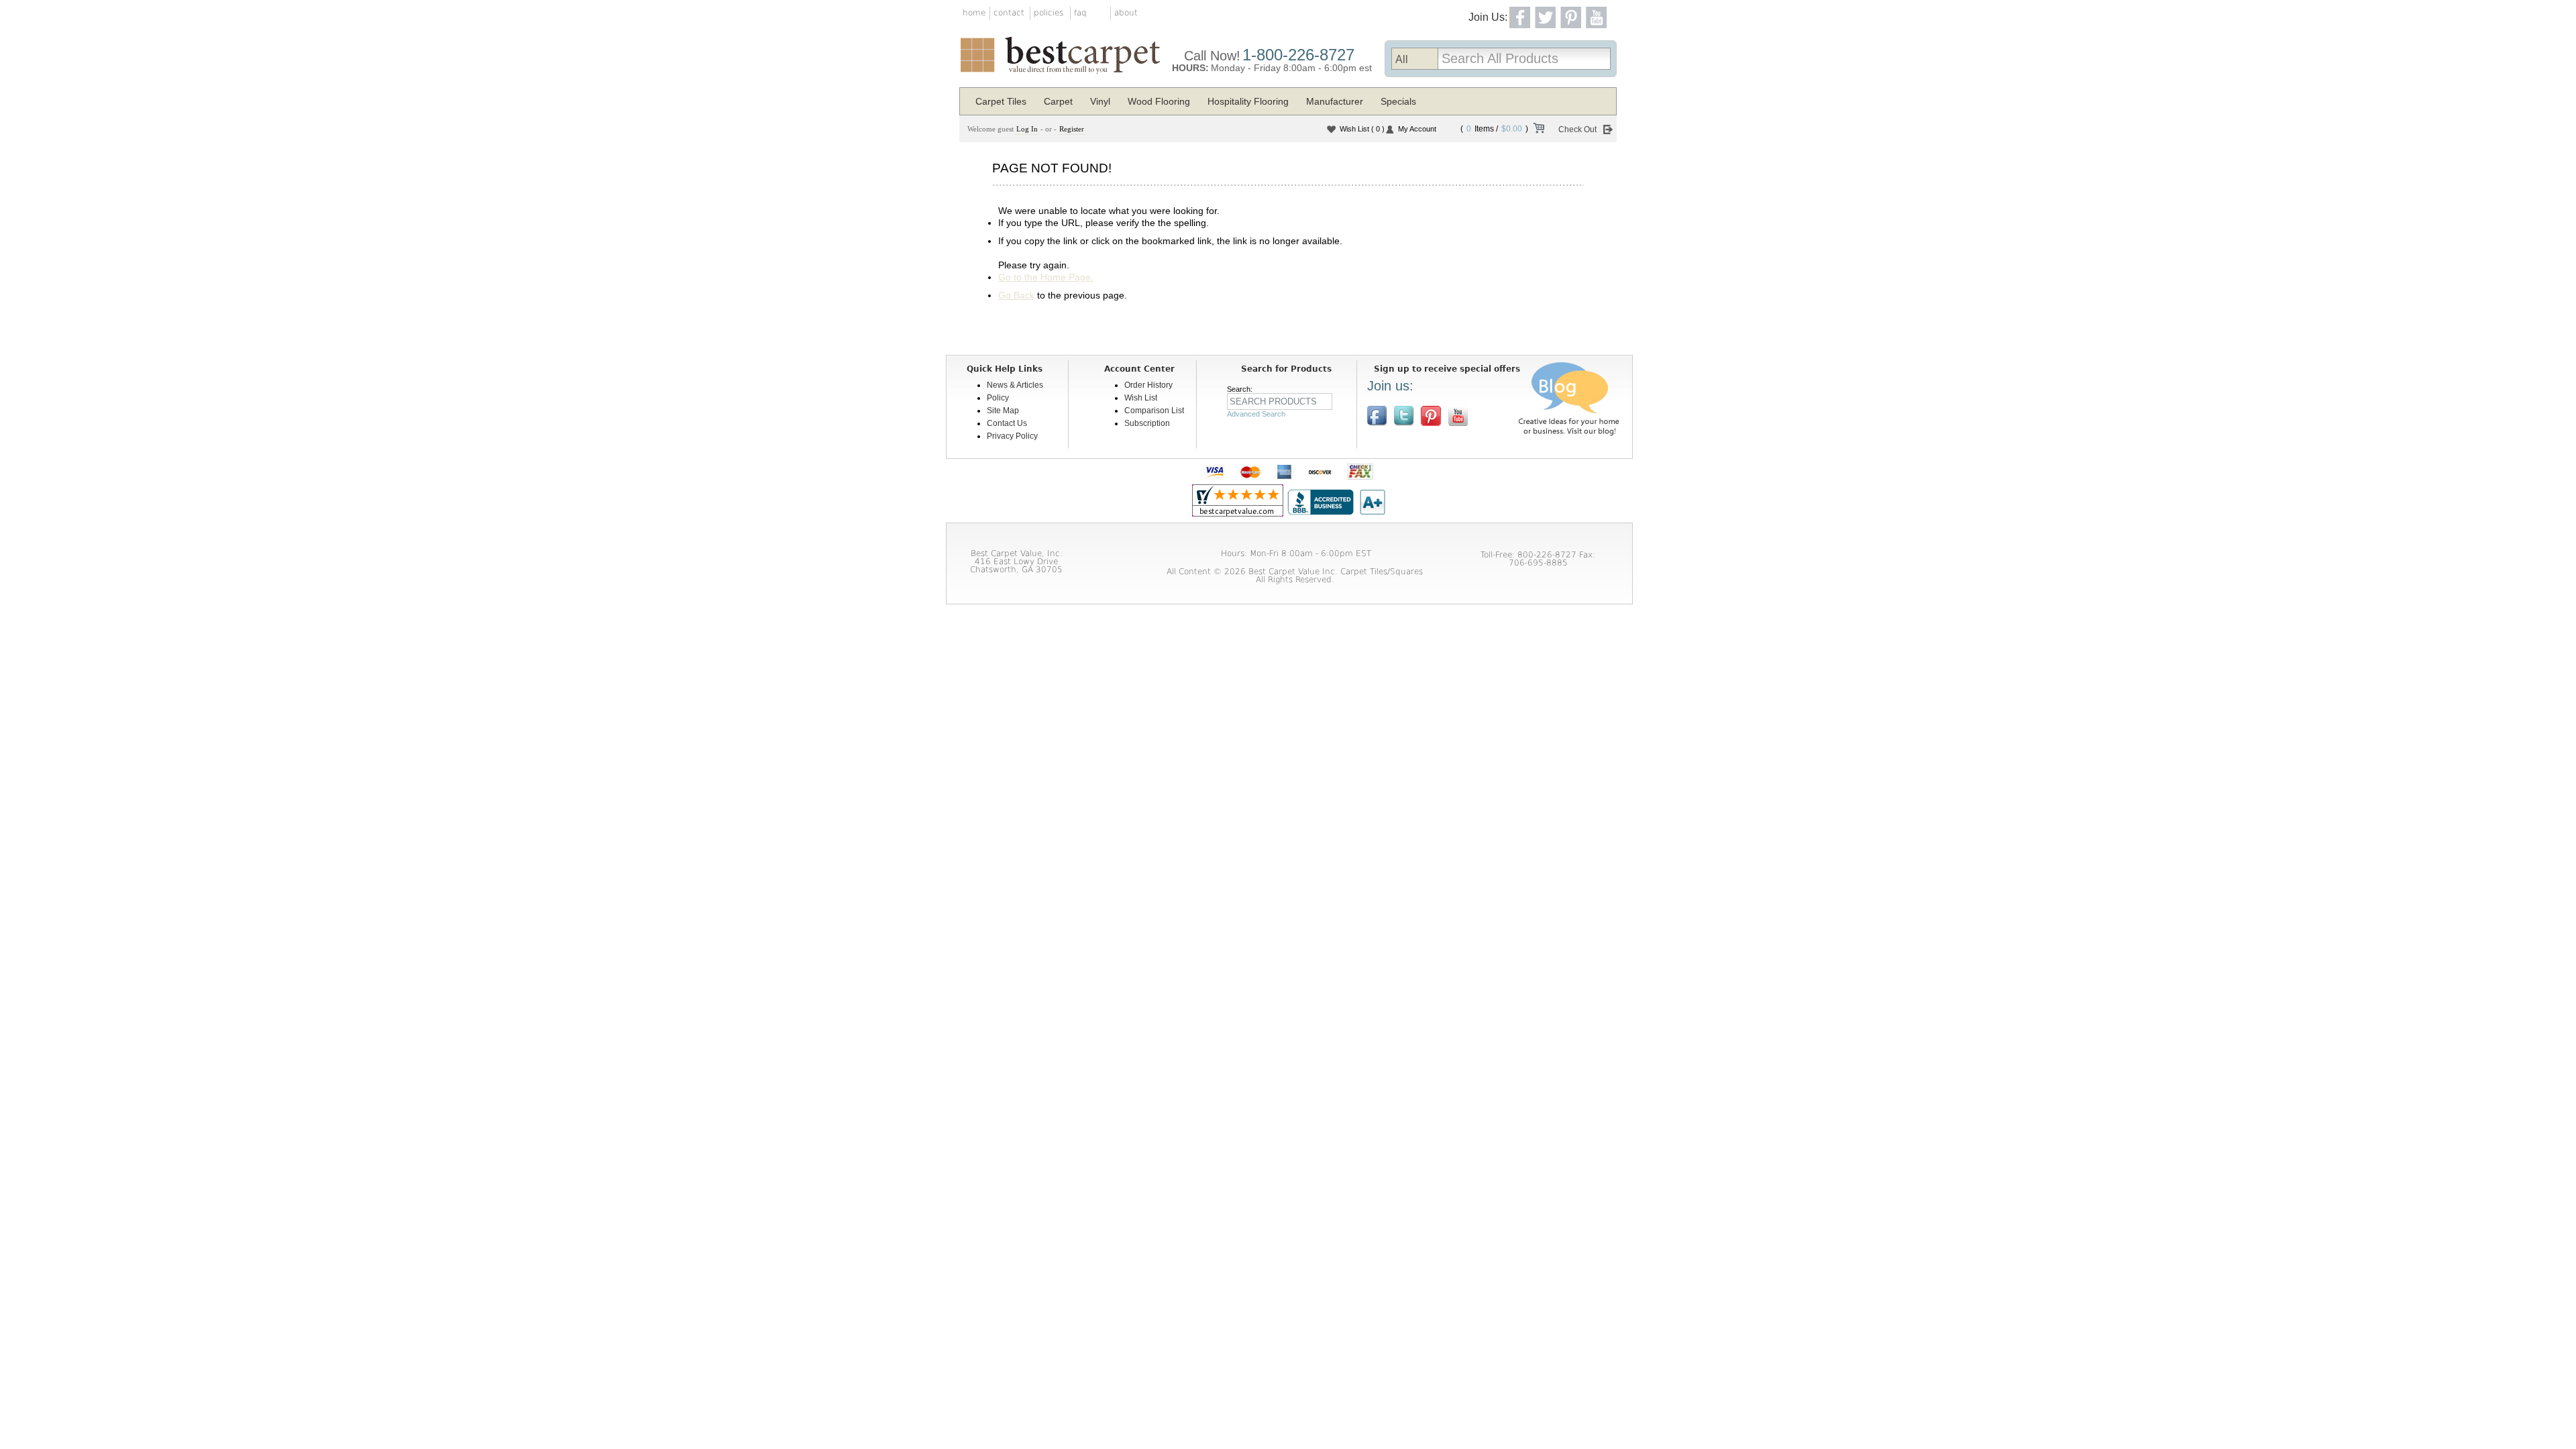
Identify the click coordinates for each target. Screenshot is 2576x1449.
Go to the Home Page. (1046, 277)
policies (1049, 13)
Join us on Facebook (1377, 416)
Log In (1027, 129)
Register (1072, 129)
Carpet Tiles (1001, 101)
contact (1009, 13)
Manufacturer (1335, 101)
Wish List (1362, 129)
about (1126, 13)
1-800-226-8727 (1298, 55)
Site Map (1003, 411)
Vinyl (1100, 101)
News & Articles (1015, 385)
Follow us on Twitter (1404, 416)
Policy (998, 398)
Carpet (1058, 101)
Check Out (1577, 129)
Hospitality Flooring (1248, 101)
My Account (1417, 129)
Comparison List (1154, 411)
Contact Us (1007, 423)
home (974, 13)
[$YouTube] (1458, 416)
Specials (1398, 101)
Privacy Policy (1012, 436)
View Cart (1538, 130)
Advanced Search (1256, 414)
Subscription (1147, 423)
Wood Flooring (1159, 101)
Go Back (1016, 295)
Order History (1148, 385)
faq (1080, 13)
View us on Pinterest (1431, 416)
